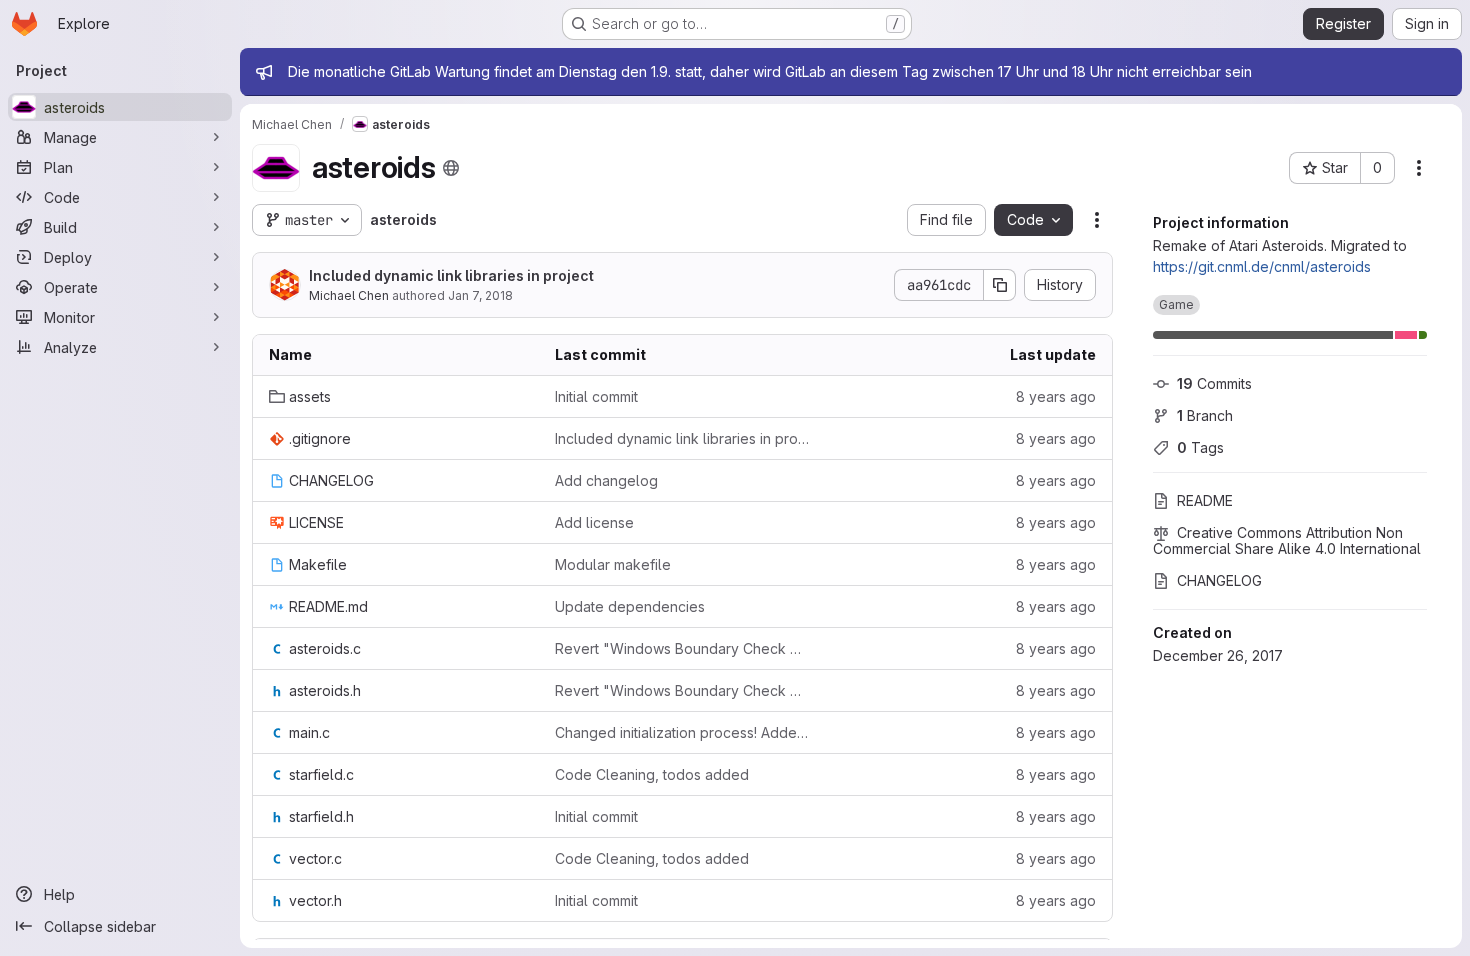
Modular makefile (613, 564)
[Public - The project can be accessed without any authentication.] (451, 168)
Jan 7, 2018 (480, 295)
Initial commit (596, 396)
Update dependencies (630, 606)
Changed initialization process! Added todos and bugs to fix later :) (682, 732)
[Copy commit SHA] (1000, 285)
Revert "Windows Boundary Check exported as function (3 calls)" (682, 648)
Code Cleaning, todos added (652, 774)
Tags (1200, 447)
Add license (594, 522)
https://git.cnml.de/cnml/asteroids (1262, 266)
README (1205, 500)
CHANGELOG (1219, 580)
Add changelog (606, 480)
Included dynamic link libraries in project (451, 275)
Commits (1214, 383)
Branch (1205, 415)
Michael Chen (349, 295)
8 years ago (1056, 396)
